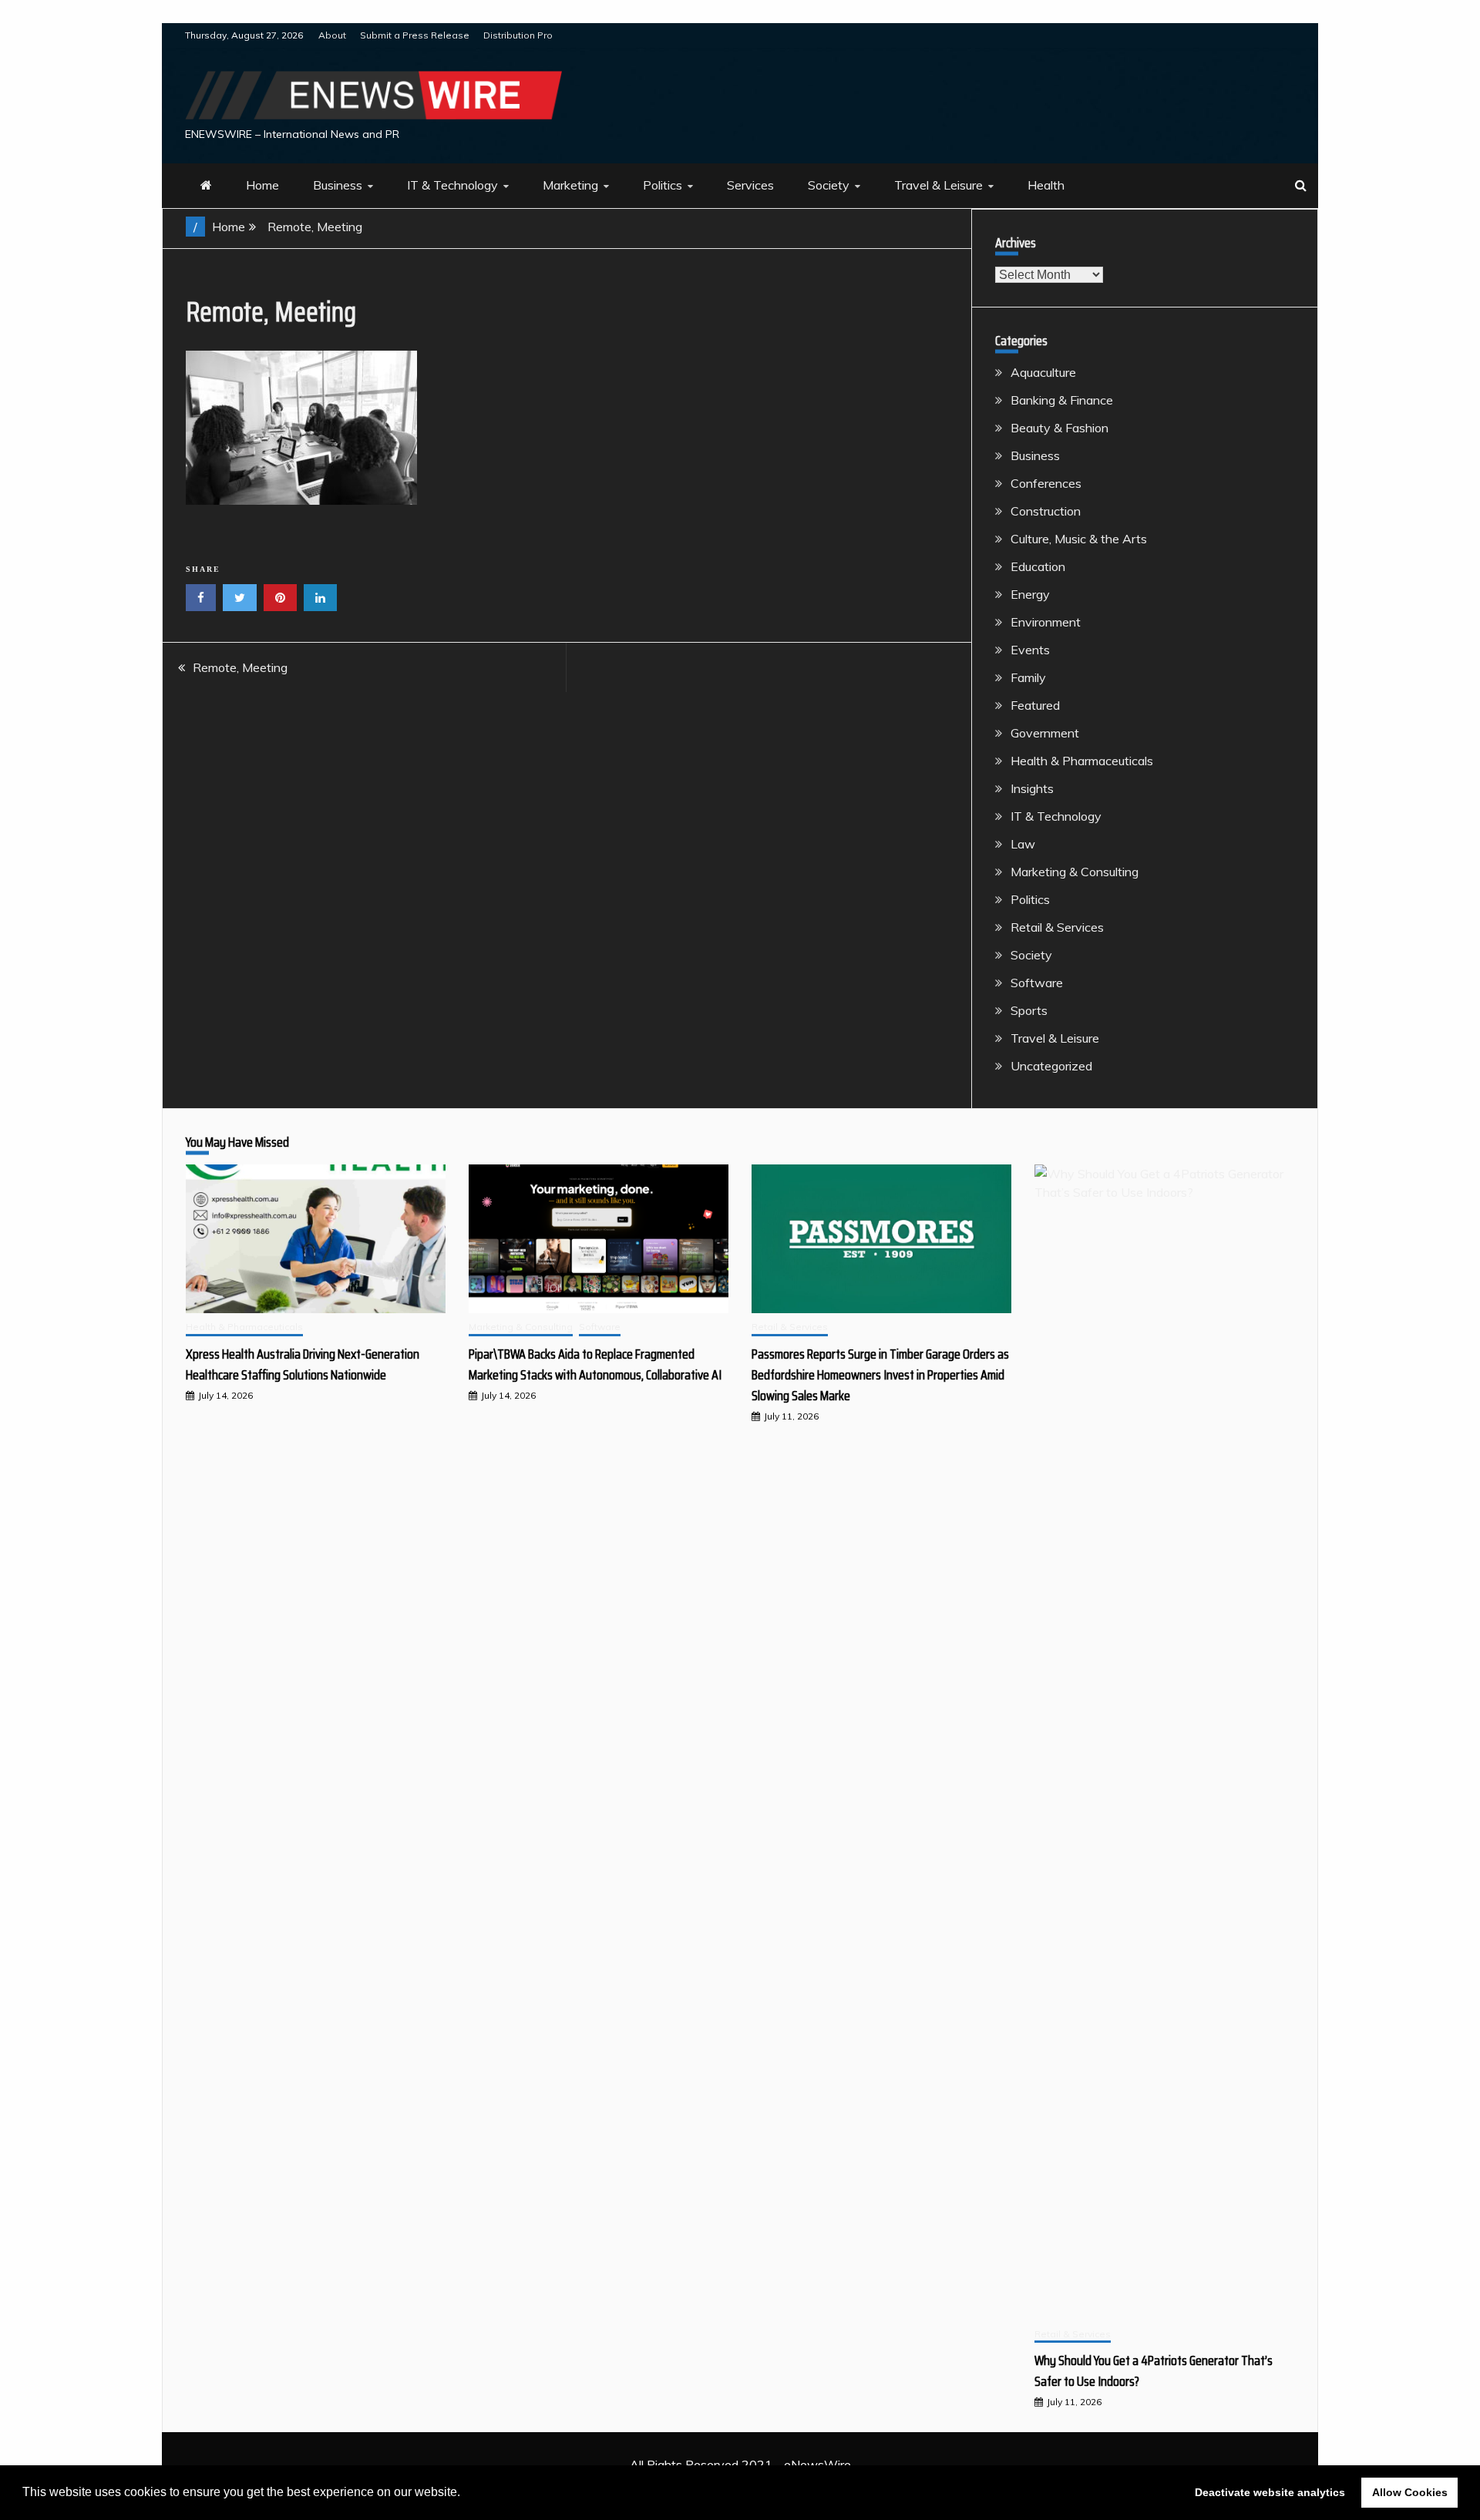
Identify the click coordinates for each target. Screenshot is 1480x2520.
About (332, 35)
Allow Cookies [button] (1410, 2492)
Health (1046, 185)
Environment (1046, 622)
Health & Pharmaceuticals (1082, 761)
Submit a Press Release (415, 35)
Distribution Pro (518, 35)
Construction (1046, 511)
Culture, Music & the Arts (1079, 539)
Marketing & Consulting (1075, 872)
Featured (1035, 705)
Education (1038, 566)
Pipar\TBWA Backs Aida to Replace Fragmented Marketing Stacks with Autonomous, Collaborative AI (595, 1364)
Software (1037, 983)
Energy (1030, 594)
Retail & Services (1057, 927)
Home (262, 185)
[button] (466, 2494)
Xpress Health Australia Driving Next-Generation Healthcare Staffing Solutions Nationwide (303, 1364)
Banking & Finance (1062, 400)
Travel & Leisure (938, 185)
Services (750, 185)
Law (1023, 844)
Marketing (570, 185)
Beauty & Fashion (1060, 428)
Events (1030, 650)
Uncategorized (1051, 1066)
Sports (1029, 1010)
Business (338, 185)
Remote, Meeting (240, 667)
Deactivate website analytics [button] (1270, 2492)
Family (1028, 677)
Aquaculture (1043, 372)
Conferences (1046, 483)
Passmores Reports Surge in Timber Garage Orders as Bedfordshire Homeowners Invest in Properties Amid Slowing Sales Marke (880, 1375)
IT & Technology (452, 185)
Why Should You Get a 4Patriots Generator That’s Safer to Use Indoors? (1154, 2371)
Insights (1032, 788)
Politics (663, 185)
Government (1045, 733)
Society (829, 185)
